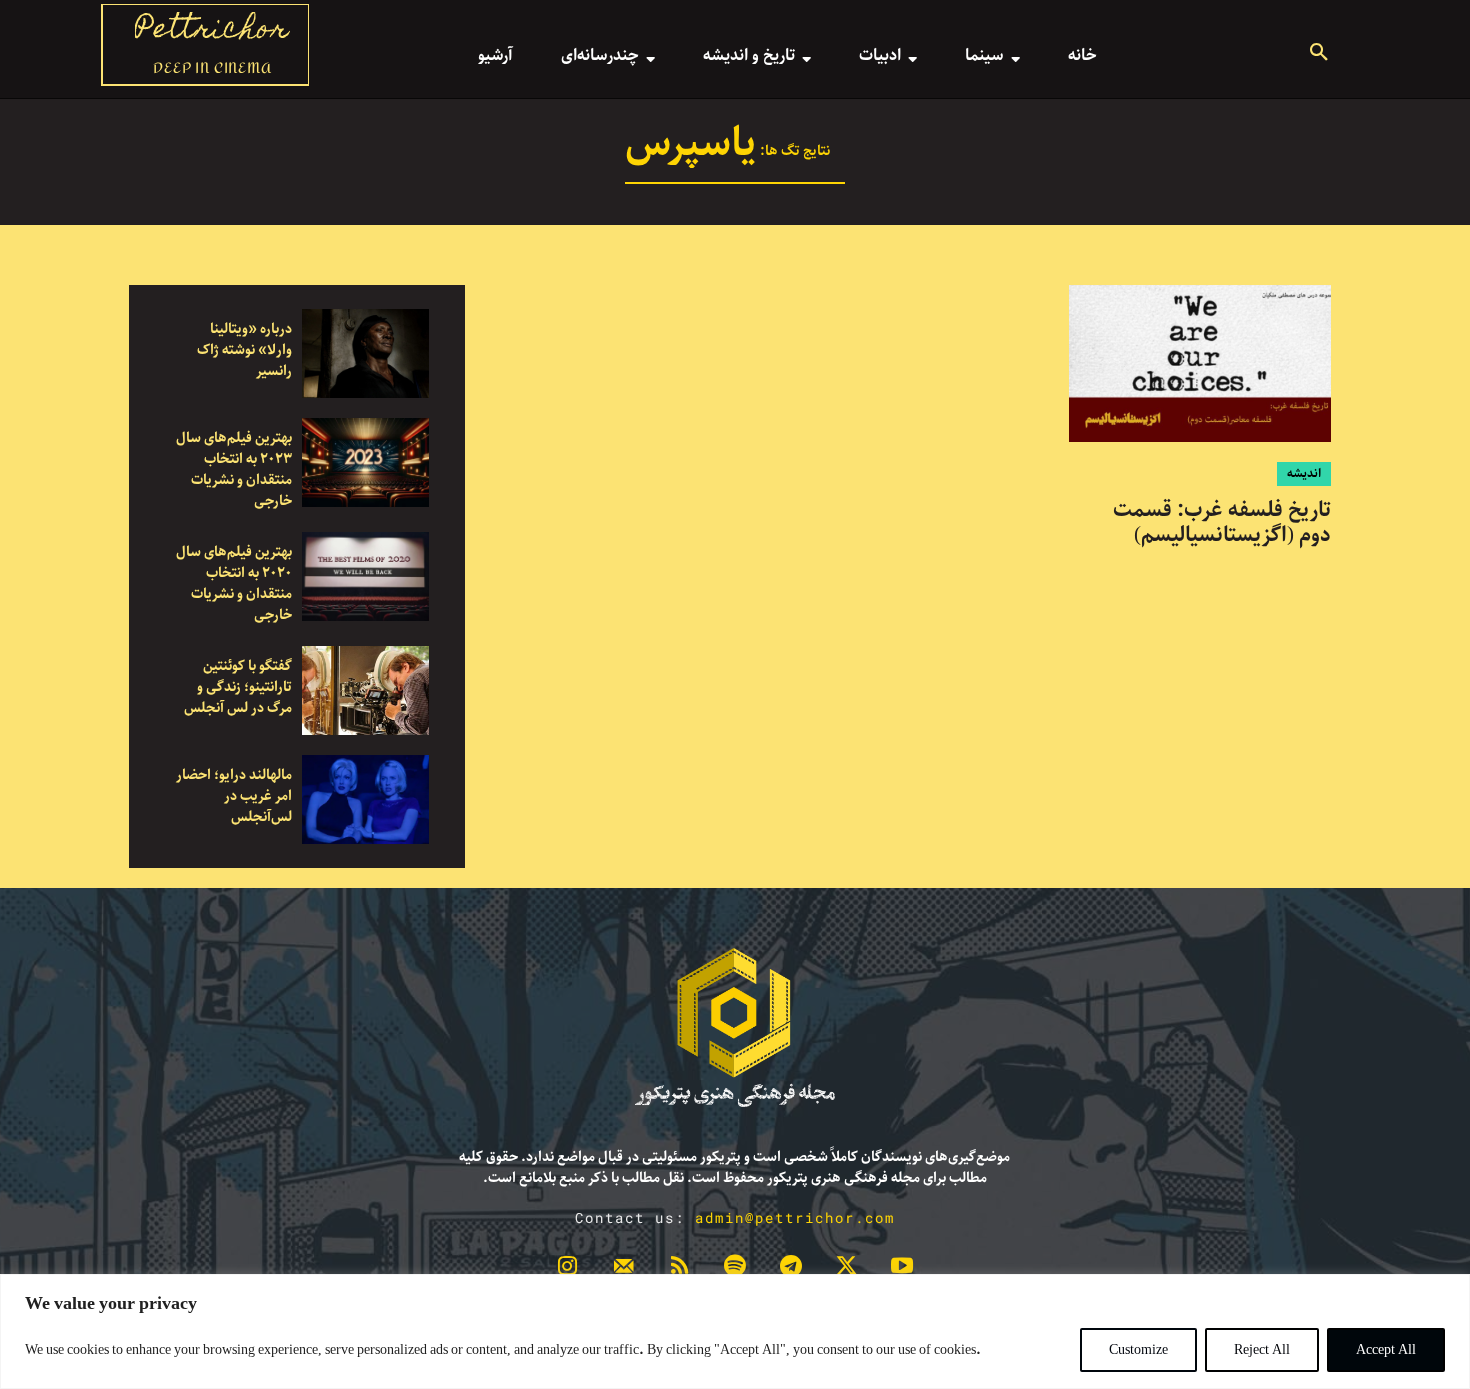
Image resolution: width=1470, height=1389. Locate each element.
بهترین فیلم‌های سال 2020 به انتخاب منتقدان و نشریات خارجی (234, 583)
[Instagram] (568, 1270)
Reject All (1262, 1350)
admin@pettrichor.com (795, 1217)
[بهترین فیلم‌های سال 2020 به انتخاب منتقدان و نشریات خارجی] (365, 576)
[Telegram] (791, 1270)
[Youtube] (902, 1270)
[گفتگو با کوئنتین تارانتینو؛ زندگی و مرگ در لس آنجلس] (365, 690)
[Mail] (624, 1270)
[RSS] (679, 1270)
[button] (1319, 55)
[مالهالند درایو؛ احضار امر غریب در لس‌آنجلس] (365, 799)
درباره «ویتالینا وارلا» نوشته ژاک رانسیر (244, 350)
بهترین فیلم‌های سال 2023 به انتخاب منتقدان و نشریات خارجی (234, 469)
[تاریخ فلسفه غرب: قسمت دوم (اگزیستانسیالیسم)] (1200, 363)
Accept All (1386, 1350)
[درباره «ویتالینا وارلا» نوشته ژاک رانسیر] (365, 353)
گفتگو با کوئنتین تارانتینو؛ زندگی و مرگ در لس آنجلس (238, 687)
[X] (847, 1270)
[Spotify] (735, 1270)
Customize (1138, 1350)
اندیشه (1304, 473)
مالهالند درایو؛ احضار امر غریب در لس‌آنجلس (234, 796)
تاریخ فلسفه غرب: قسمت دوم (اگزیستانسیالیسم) (1222, 522)
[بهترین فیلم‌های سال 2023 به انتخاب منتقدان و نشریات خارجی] (365, 462)
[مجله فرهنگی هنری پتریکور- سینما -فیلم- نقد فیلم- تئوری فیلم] (735, 1028)
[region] (735, 1331)
